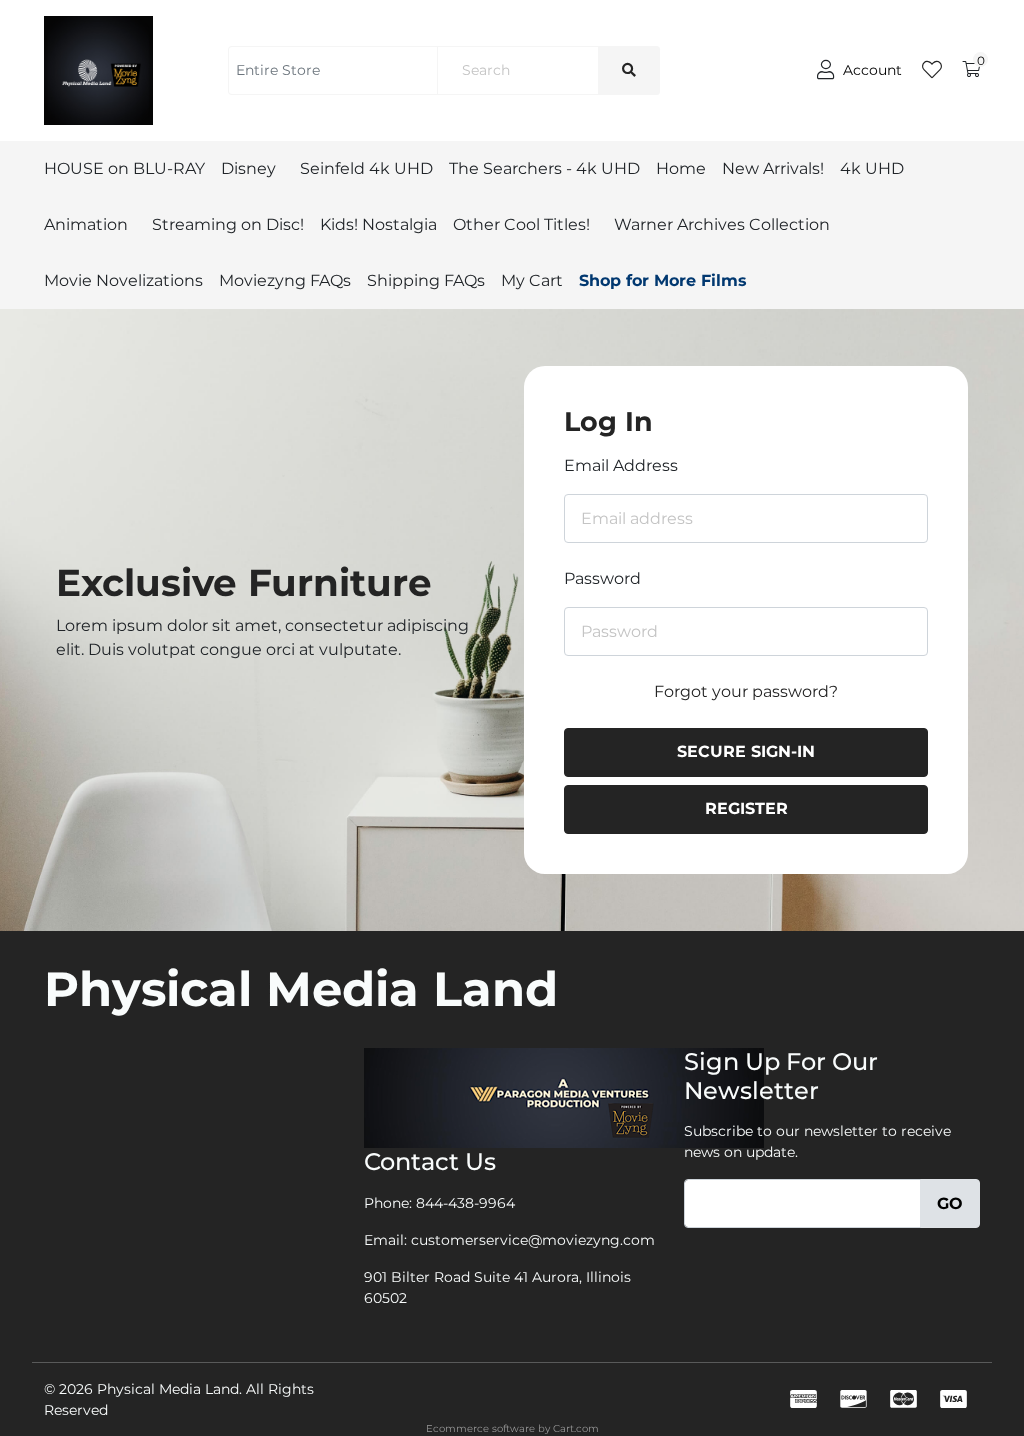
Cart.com (576, 1428)
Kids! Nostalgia (378, 224)
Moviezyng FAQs (285, 280)
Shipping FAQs (426, 280)
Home (681, 168)
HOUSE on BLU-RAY (124, 168)
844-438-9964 (465, 1203)
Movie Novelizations (123, 280)
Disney (248, 168)
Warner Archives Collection (722, 224)
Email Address (621, 465)
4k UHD (872, 168)
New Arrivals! (773, 168)
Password (602, 578)
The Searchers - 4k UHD (544, 168)
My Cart (532, 280)
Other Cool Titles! (521, 224)
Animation (86, 224)
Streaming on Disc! (228, 224)
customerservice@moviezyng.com (533, 1240)
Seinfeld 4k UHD (366, 168)
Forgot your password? (746, 691)
